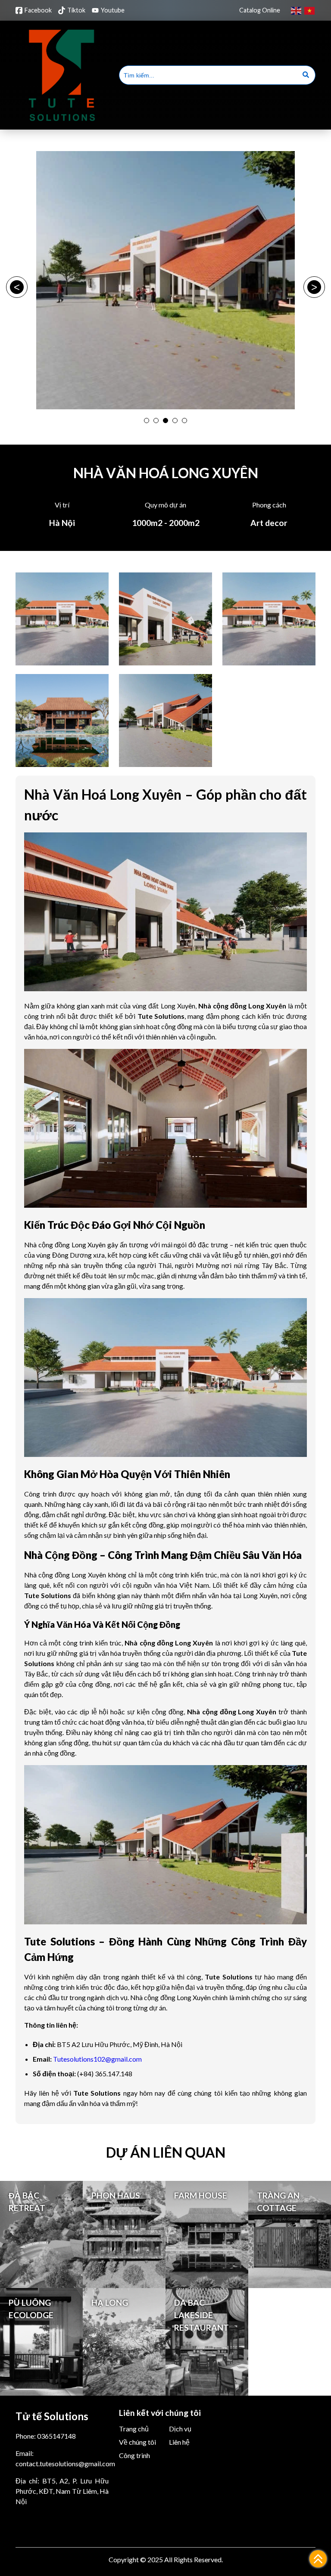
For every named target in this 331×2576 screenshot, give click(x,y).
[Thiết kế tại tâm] (62, 123)
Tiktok (76, 10)
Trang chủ (134, 2429)
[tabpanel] (165, 280)
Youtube (113, 10)
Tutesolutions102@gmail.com (97, 2059)
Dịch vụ (180, 2429)
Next (314, 287)
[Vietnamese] (310, 10)
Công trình (134, 2456)
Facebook (38, 10)
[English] (297, 10)
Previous (17, 287)
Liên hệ (179, 2442)
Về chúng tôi (137, 2442)
